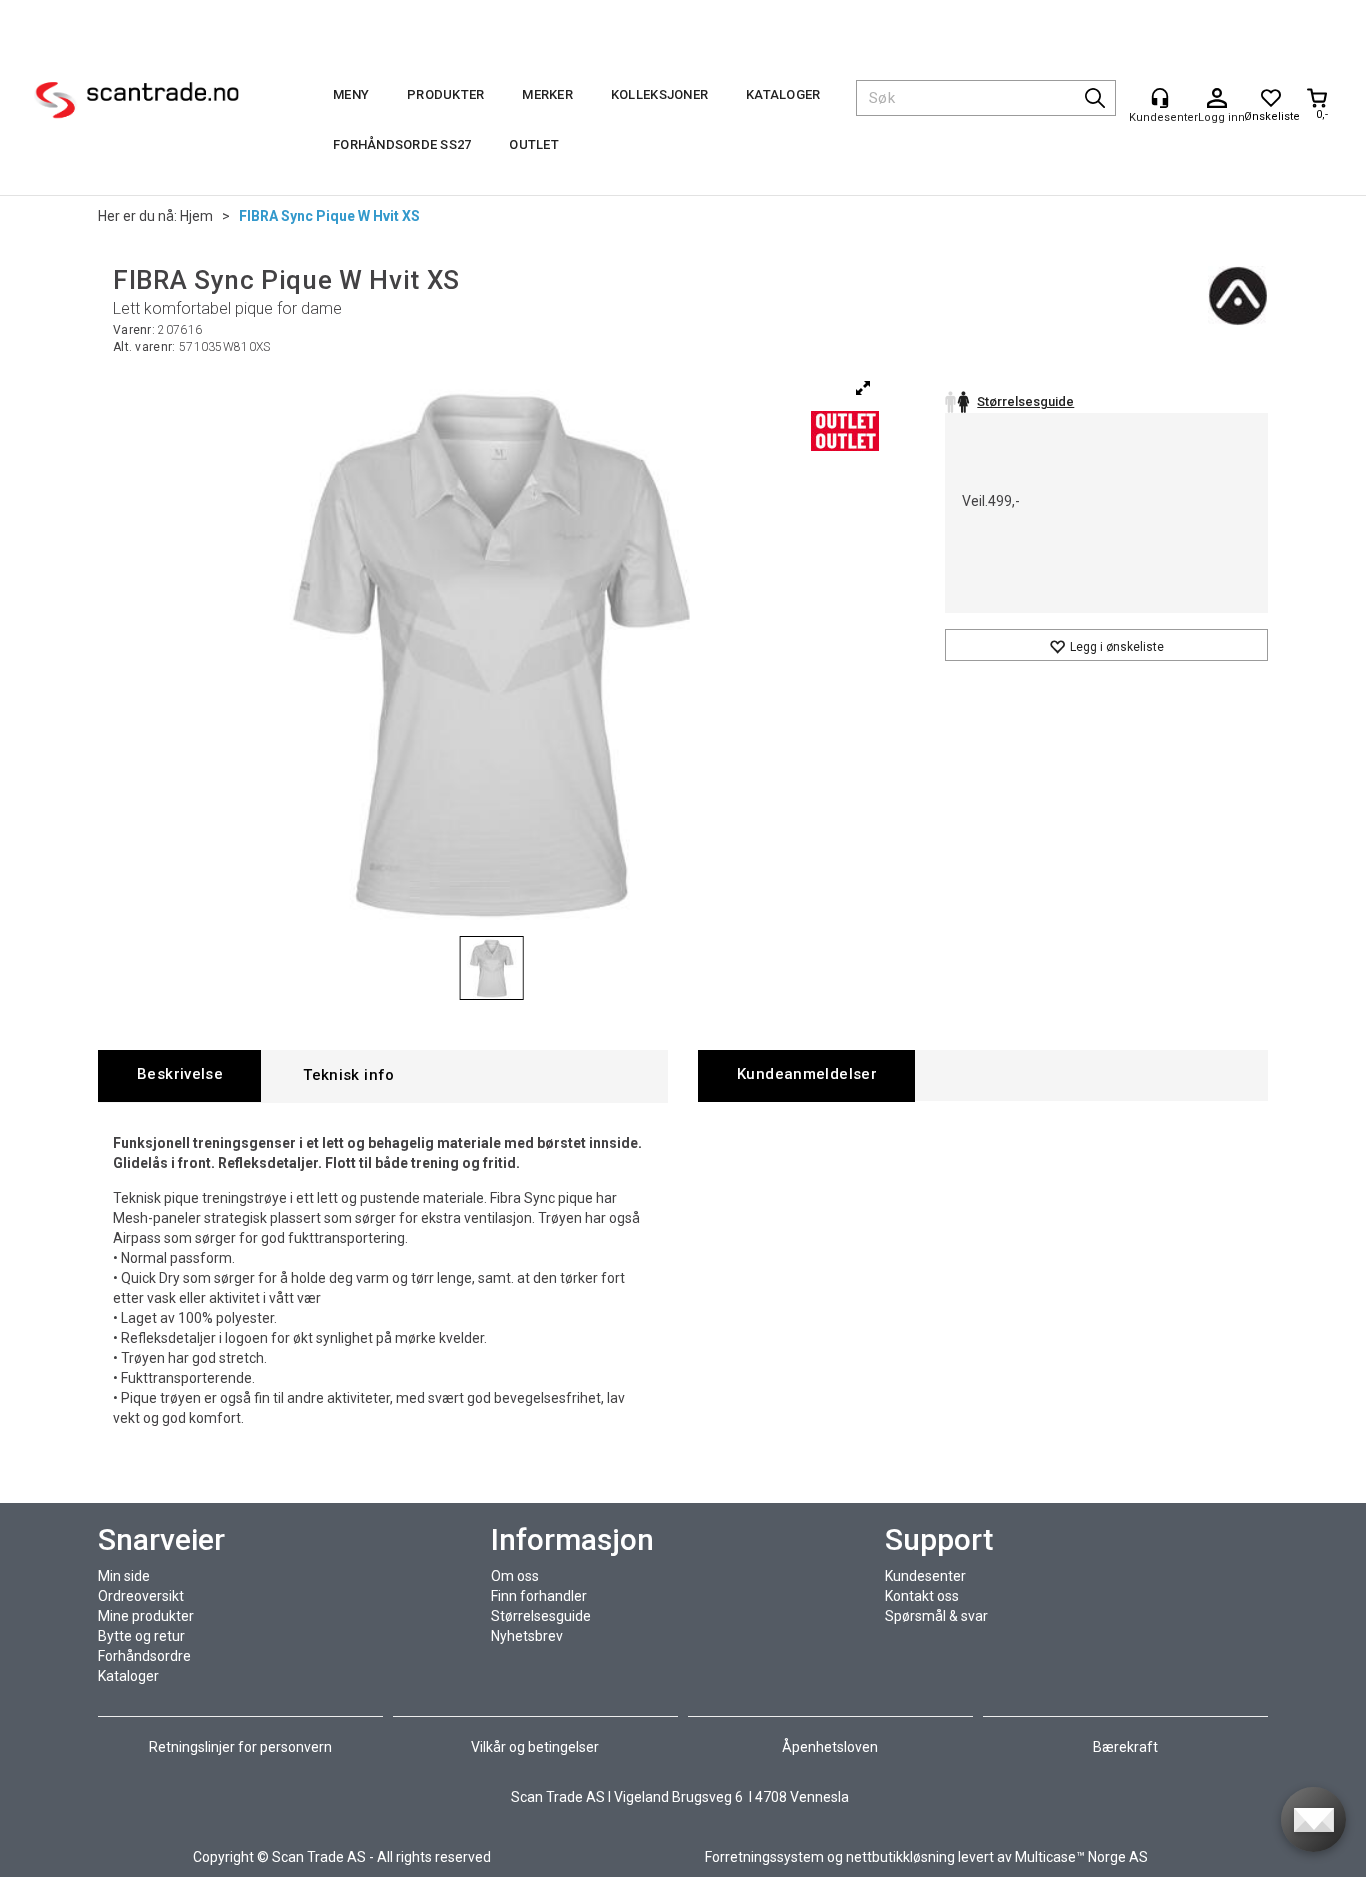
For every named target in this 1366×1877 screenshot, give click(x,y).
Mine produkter (146, 1616)
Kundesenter (925, 1576)
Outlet (534, 144)
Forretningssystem (764, 1857)
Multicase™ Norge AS (1081, 1857)
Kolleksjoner (659, 94)
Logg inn (1217, 99)
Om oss (515, 1576)
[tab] (179, 1075)
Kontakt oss (922, 1596)
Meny (351, 94)
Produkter (445, 94)
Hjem (196, 216)
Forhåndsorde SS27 (402, 144)
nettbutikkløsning (900, 1857)
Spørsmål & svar (936, 1616)
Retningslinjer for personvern (242, 1747)
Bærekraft (1125, 1747)
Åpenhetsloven (830, 1747)
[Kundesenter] (1160, 98)
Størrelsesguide (541, 1616)
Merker (547, 94)
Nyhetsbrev (527, 1636)
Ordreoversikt (141, 1596)
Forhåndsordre (144, 1656)
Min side (124, 1576)
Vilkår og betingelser (535, 1747)
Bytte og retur (141, 1636)
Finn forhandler (539, 1596)
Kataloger (783, 94)
